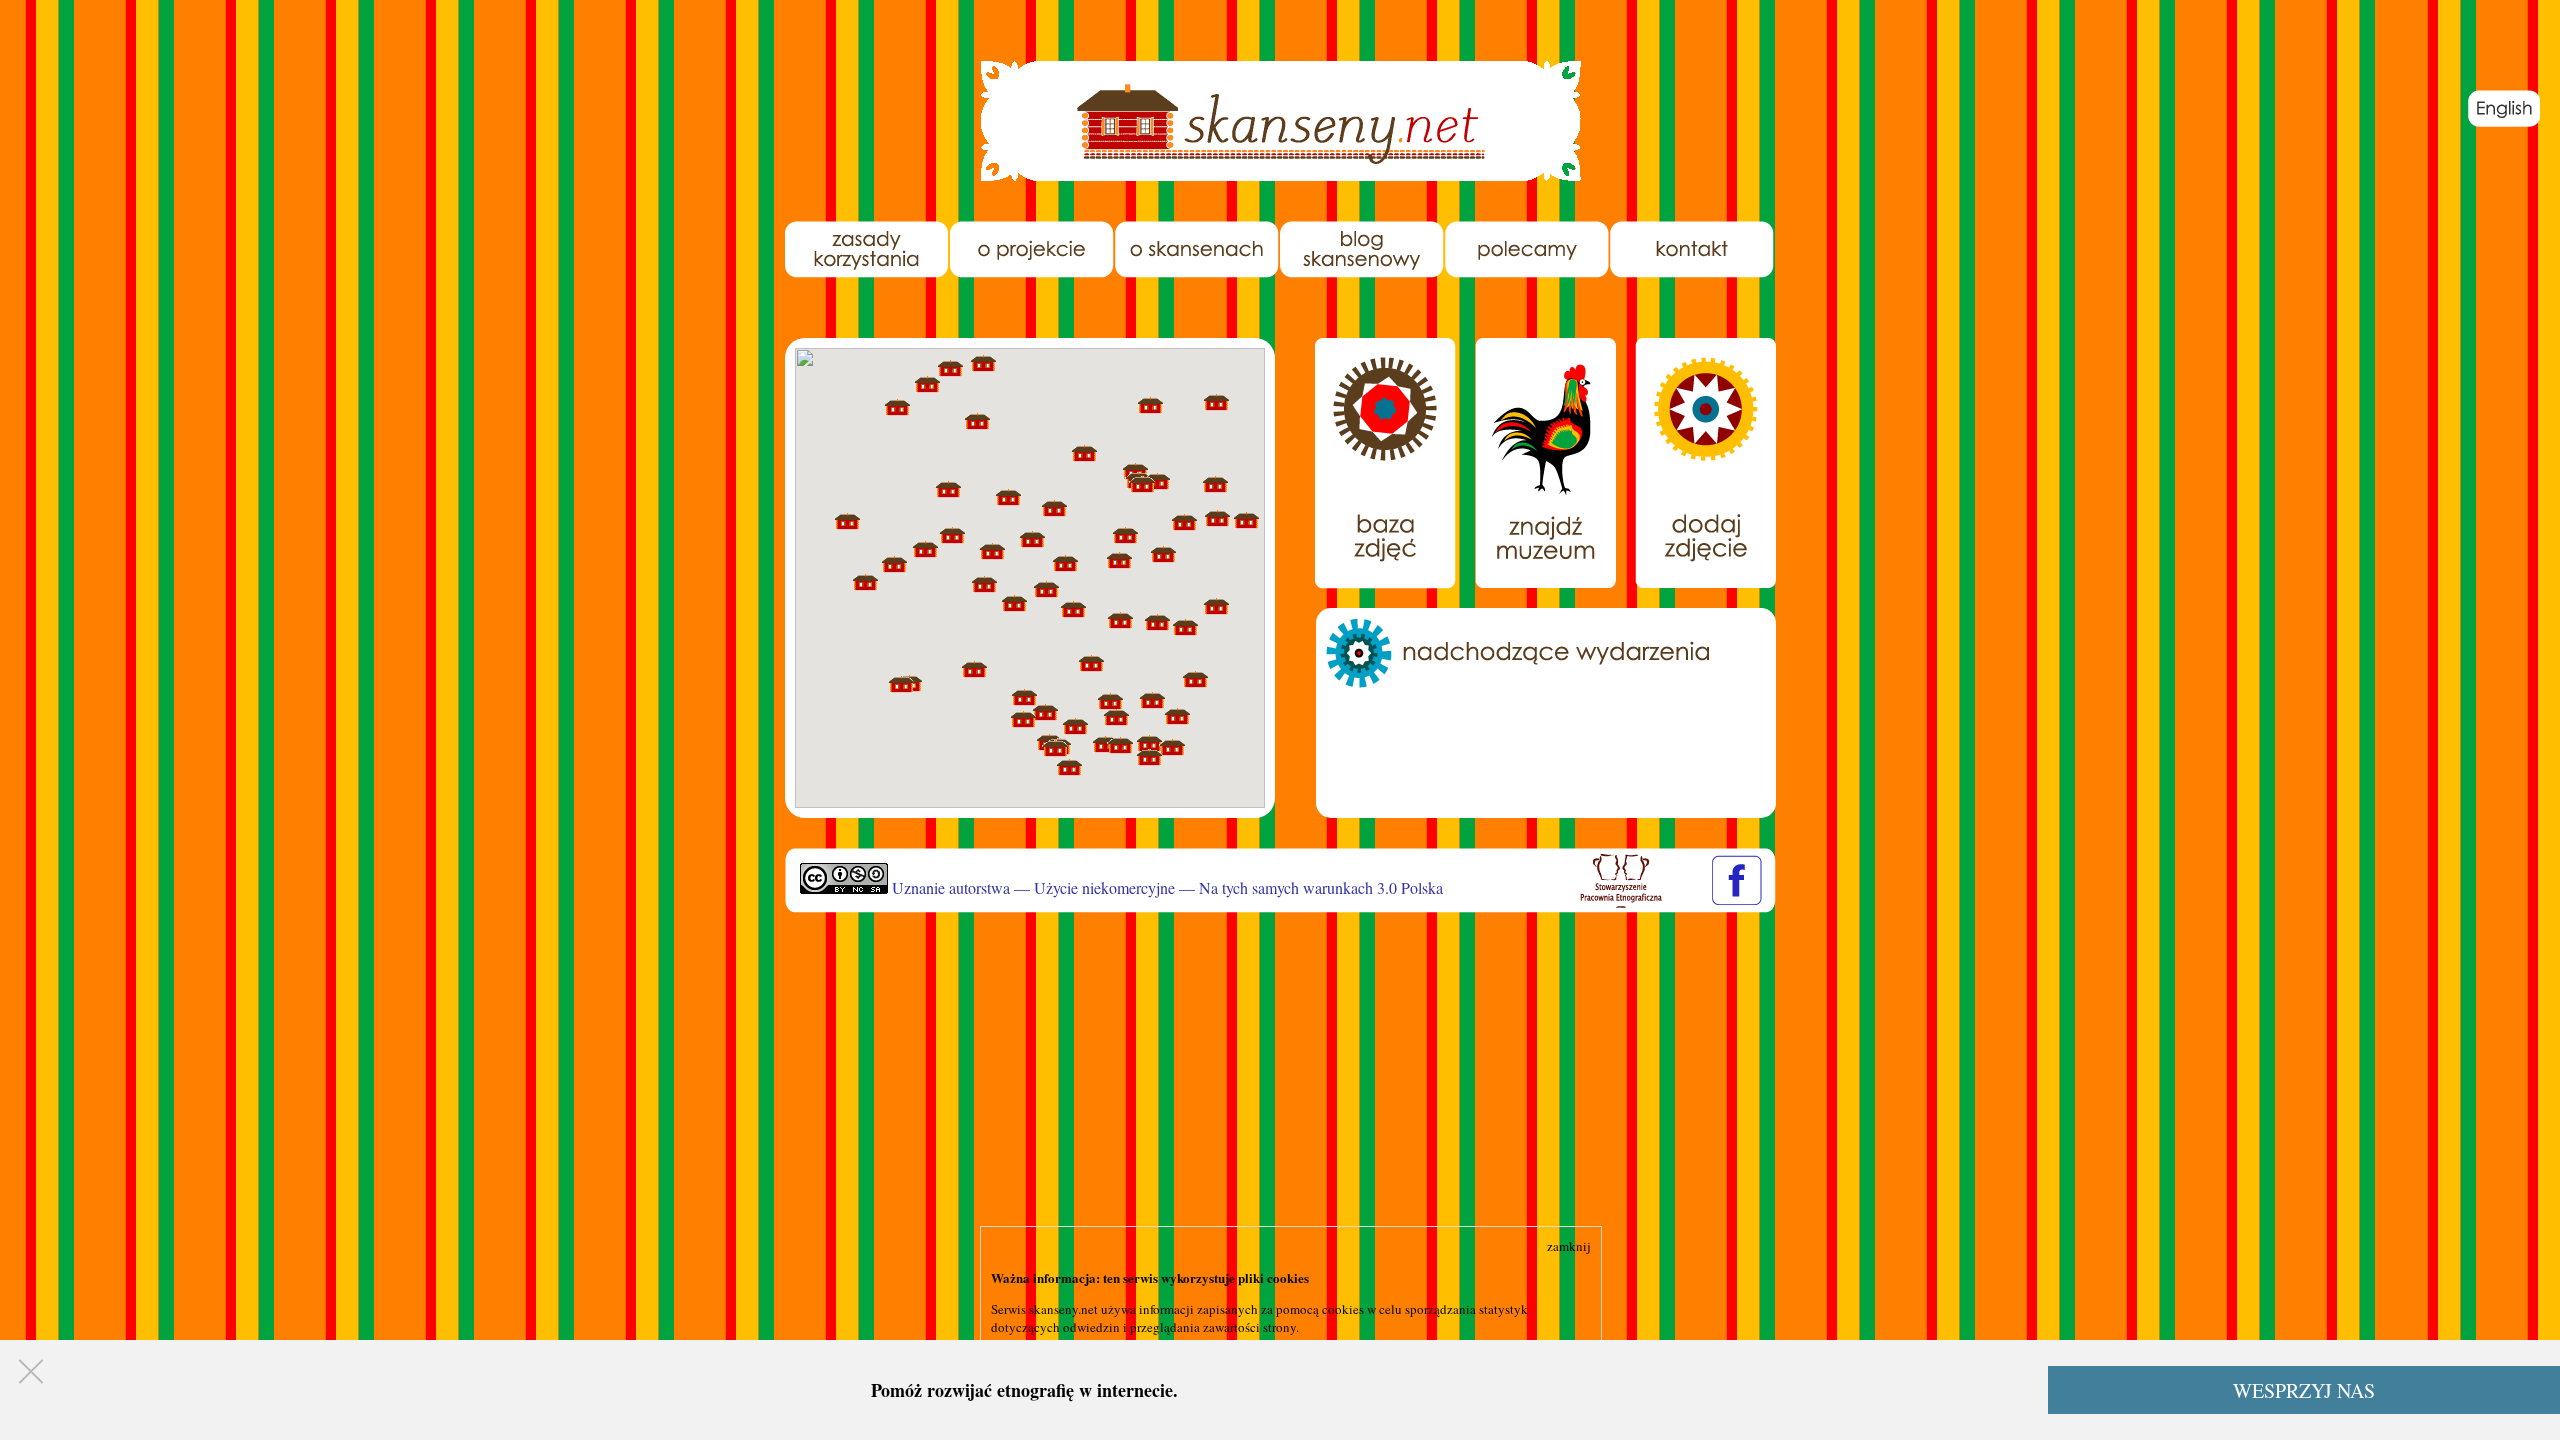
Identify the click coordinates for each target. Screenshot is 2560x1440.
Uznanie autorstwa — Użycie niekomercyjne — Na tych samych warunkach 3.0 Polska (1165, 887)
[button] (1246, 520)
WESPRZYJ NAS (2304, 1390)
